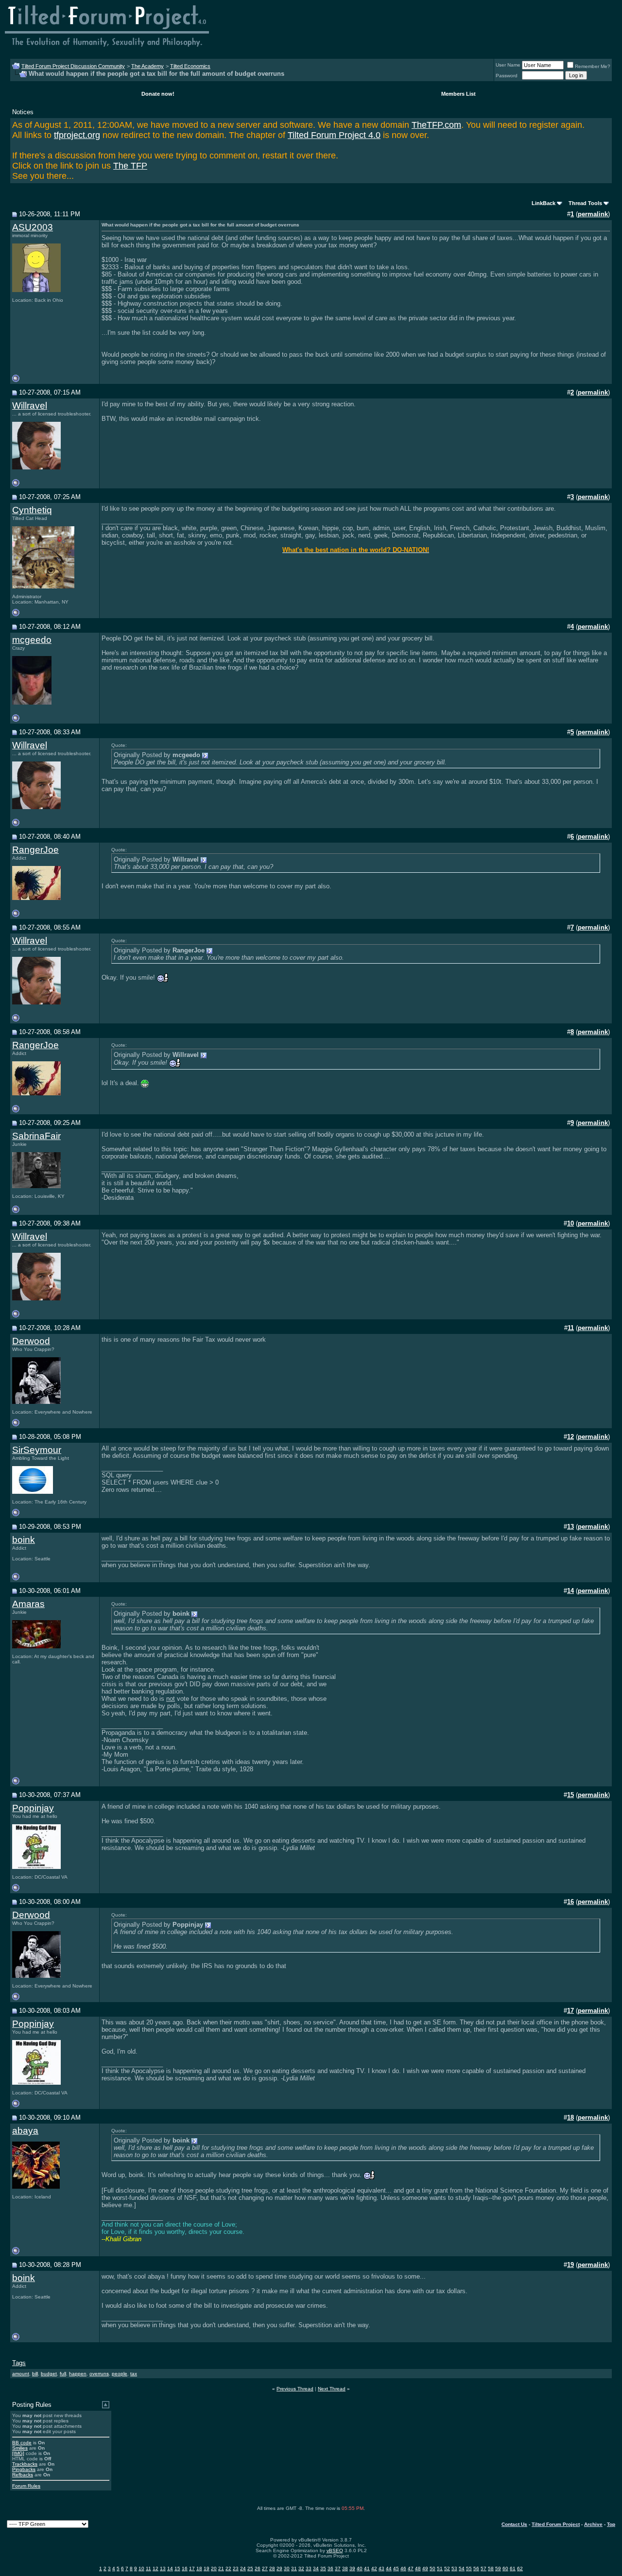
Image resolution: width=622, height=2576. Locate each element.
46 (403, 2568)
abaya (25, 2131)
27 (265, 2568)
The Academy (147, 66)
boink (24, 1540)
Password (507, 76)
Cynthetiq (32, 510)
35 (323, 2568)
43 (381, 2568)
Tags (19, 2363)
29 (279, 2568)
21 (221, 2568)
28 (272, 2568)
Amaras (28, 1604)
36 (330, 2568)
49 (425, 2568)
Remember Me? (593, 66)
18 (199, 2568)
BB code (22, 2443)
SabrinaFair (36, 1136)
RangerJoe (35, 850)
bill (35, 2374)
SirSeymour (37, 1450)
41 (367, 2568)
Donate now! (158, 94)
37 (338, 2568)
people (120, 2374)
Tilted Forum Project (556, 2524)
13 (163, 2568)
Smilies (20, 2448)
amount (21, 2374)
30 (287, 2568)
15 (177, 2568)
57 (484, 2568)
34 (316, 2568)
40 (360, 2568)
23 (236, 2568)
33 (309, 2568)
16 (185, 2568)
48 (418, 2568)
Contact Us (514, 2524)
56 (476, 2568)
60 (505, 2568)
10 (141, 2568)
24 (243, 2568)
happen (78, 2374)
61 (513, 2568)
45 (396, 2568)
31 (294, 2568)
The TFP (130, 166)
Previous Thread (295, 2389)
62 (520, 2568)
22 (228, 2568)
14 (170, 2568)
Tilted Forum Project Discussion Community (73, 66)
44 (389, 2568)
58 (491, 2568)
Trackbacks (25, 2464)
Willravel (30, 406)
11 (148, 2568)
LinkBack (544, 203)
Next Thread (332, 2389)
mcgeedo (32, 640)
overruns (99, 2374)
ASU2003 (33, 227)
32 (301, 2568)
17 (192, 2568)
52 (447, 2568)
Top (611, 2524)
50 (432, 2568)
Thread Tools (585, 203)
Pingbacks (24, 2469)
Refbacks (23, 2475)
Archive (593, 2524)
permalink (593, 214)
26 (258, 2568)
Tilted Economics (190, 66)
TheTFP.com (436, 125)
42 (374, 2568)
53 (454, 2568)
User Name (508, 65)
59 (498, 2568)
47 (411, 2568)
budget (49, 2374)
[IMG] (18, 2453)
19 (207, 2568)
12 (155, 2568)
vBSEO (335, 2550)
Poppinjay (33, 1808)
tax (134, 2374)
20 (214, 2568)
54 (462, 2568)
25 (250, 2568)
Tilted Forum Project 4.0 (334, 135)
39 (352, 2568)
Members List (458, 94)
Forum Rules (26, 2486)
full (63, 2374)
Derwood (31, 1341)
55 (469, 2568)
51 (440, 2568)
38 (345, 2568)
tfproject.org (77, 135)
